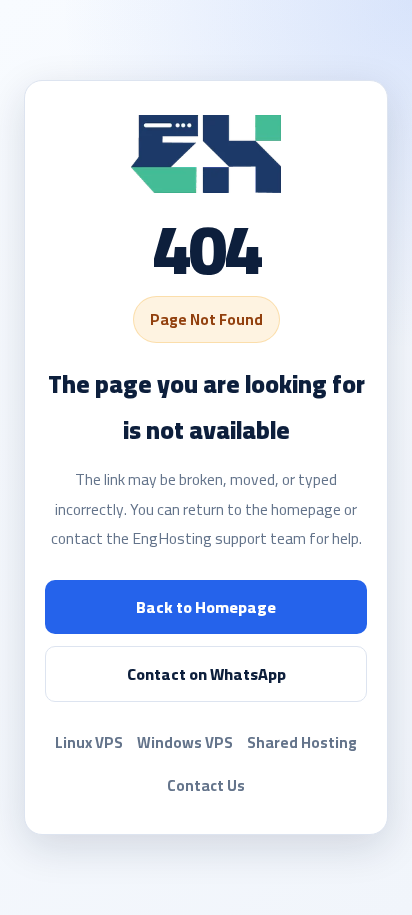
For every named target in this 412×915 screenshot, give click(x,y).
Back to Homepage (206, 607)
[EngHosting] (206, 154)
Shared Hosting (302, 742)
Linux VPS (89, 742)
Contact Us (206, 785)
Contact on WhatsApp (206, 674)
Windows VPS (185, 742)
